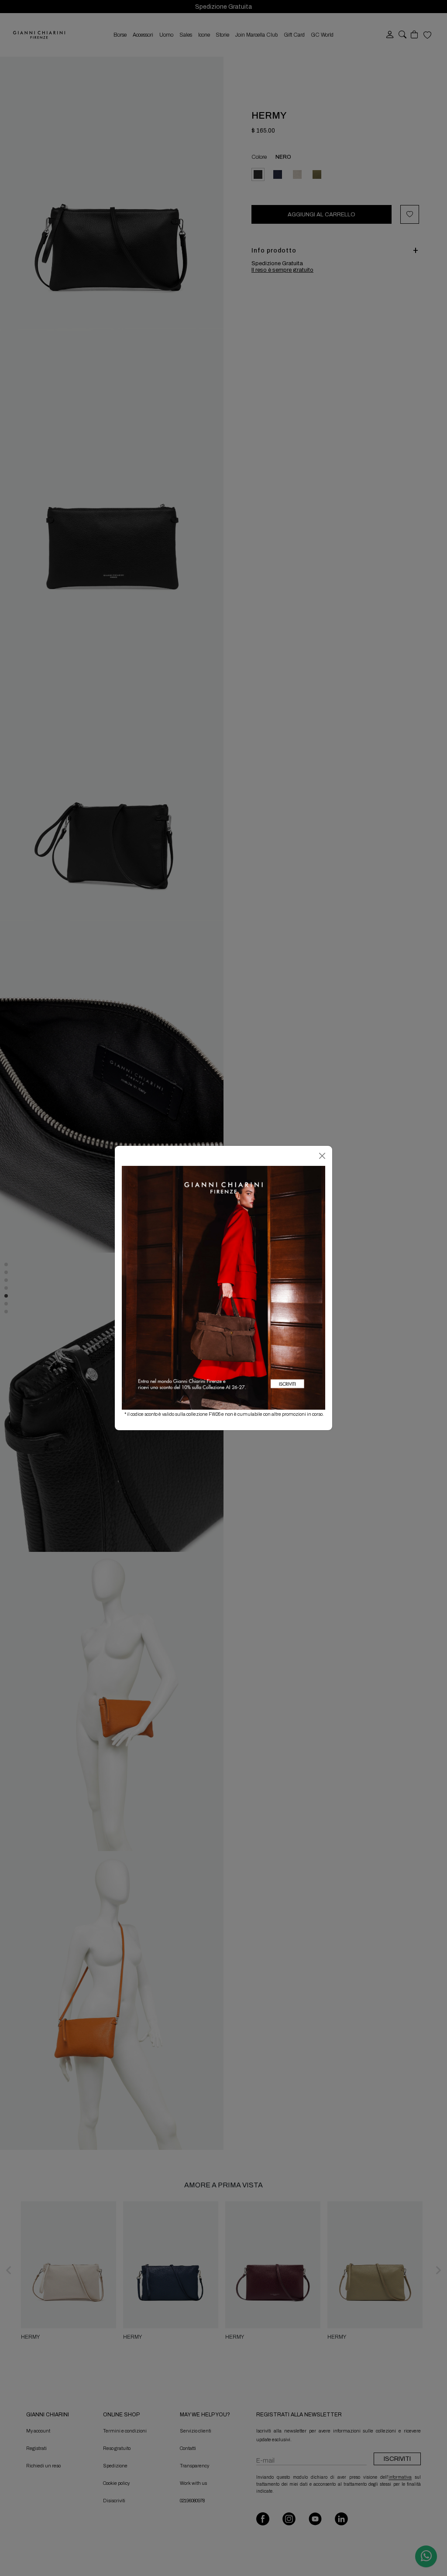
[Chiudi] (322, 1156)
